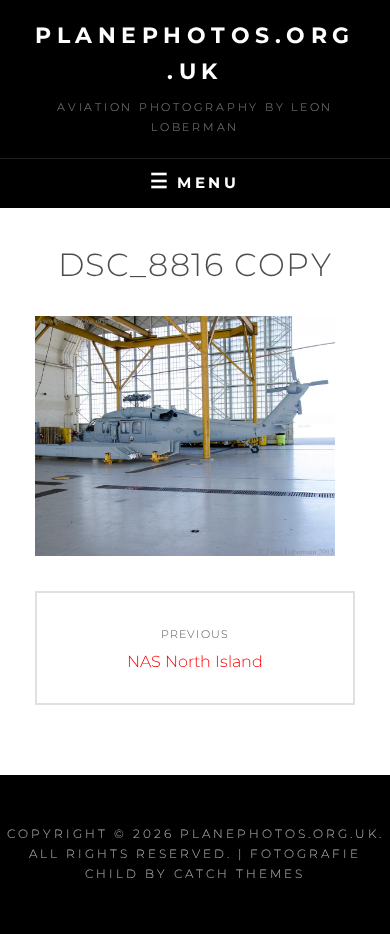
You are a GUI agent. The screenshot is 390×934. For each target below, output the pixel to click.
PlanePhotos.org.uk (279, 833)
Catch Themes (239, 873)
